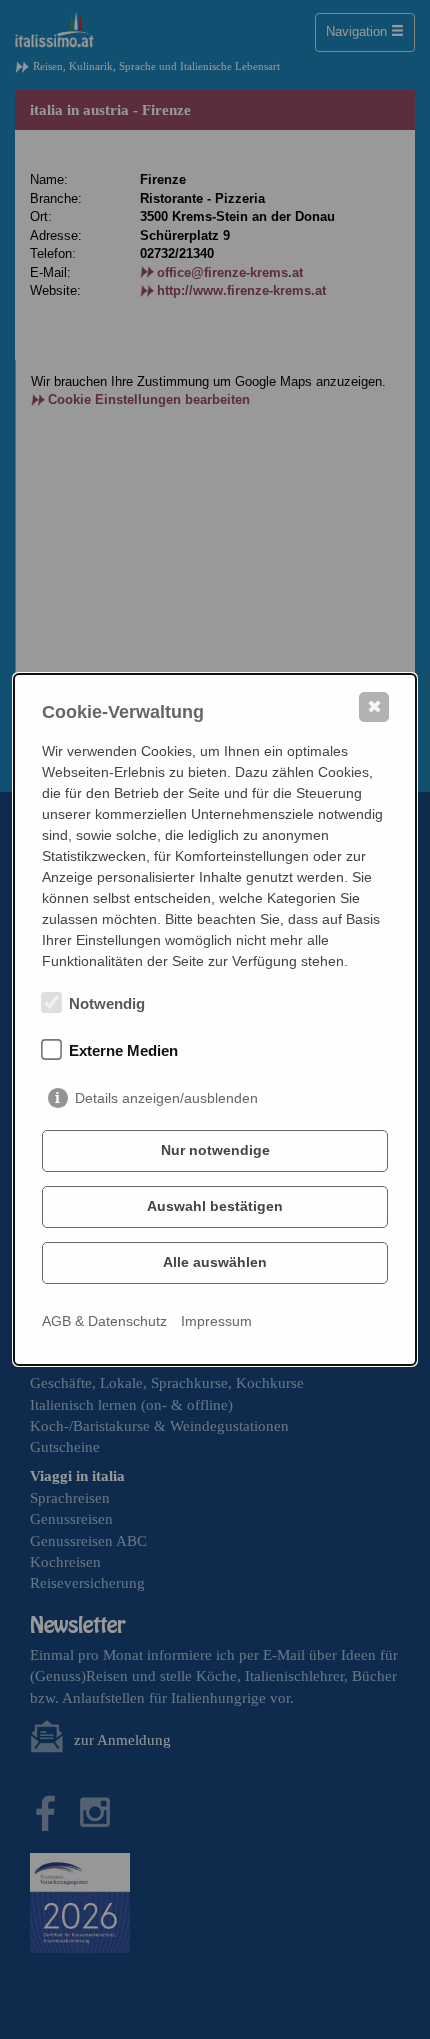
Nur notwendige (215, 1150)
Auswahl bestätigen (215, 1206)
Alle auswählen (215, 1262)
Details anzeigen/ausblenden (166, 1098)
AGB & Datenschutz (104, 1321)
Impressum (216, 1321)
